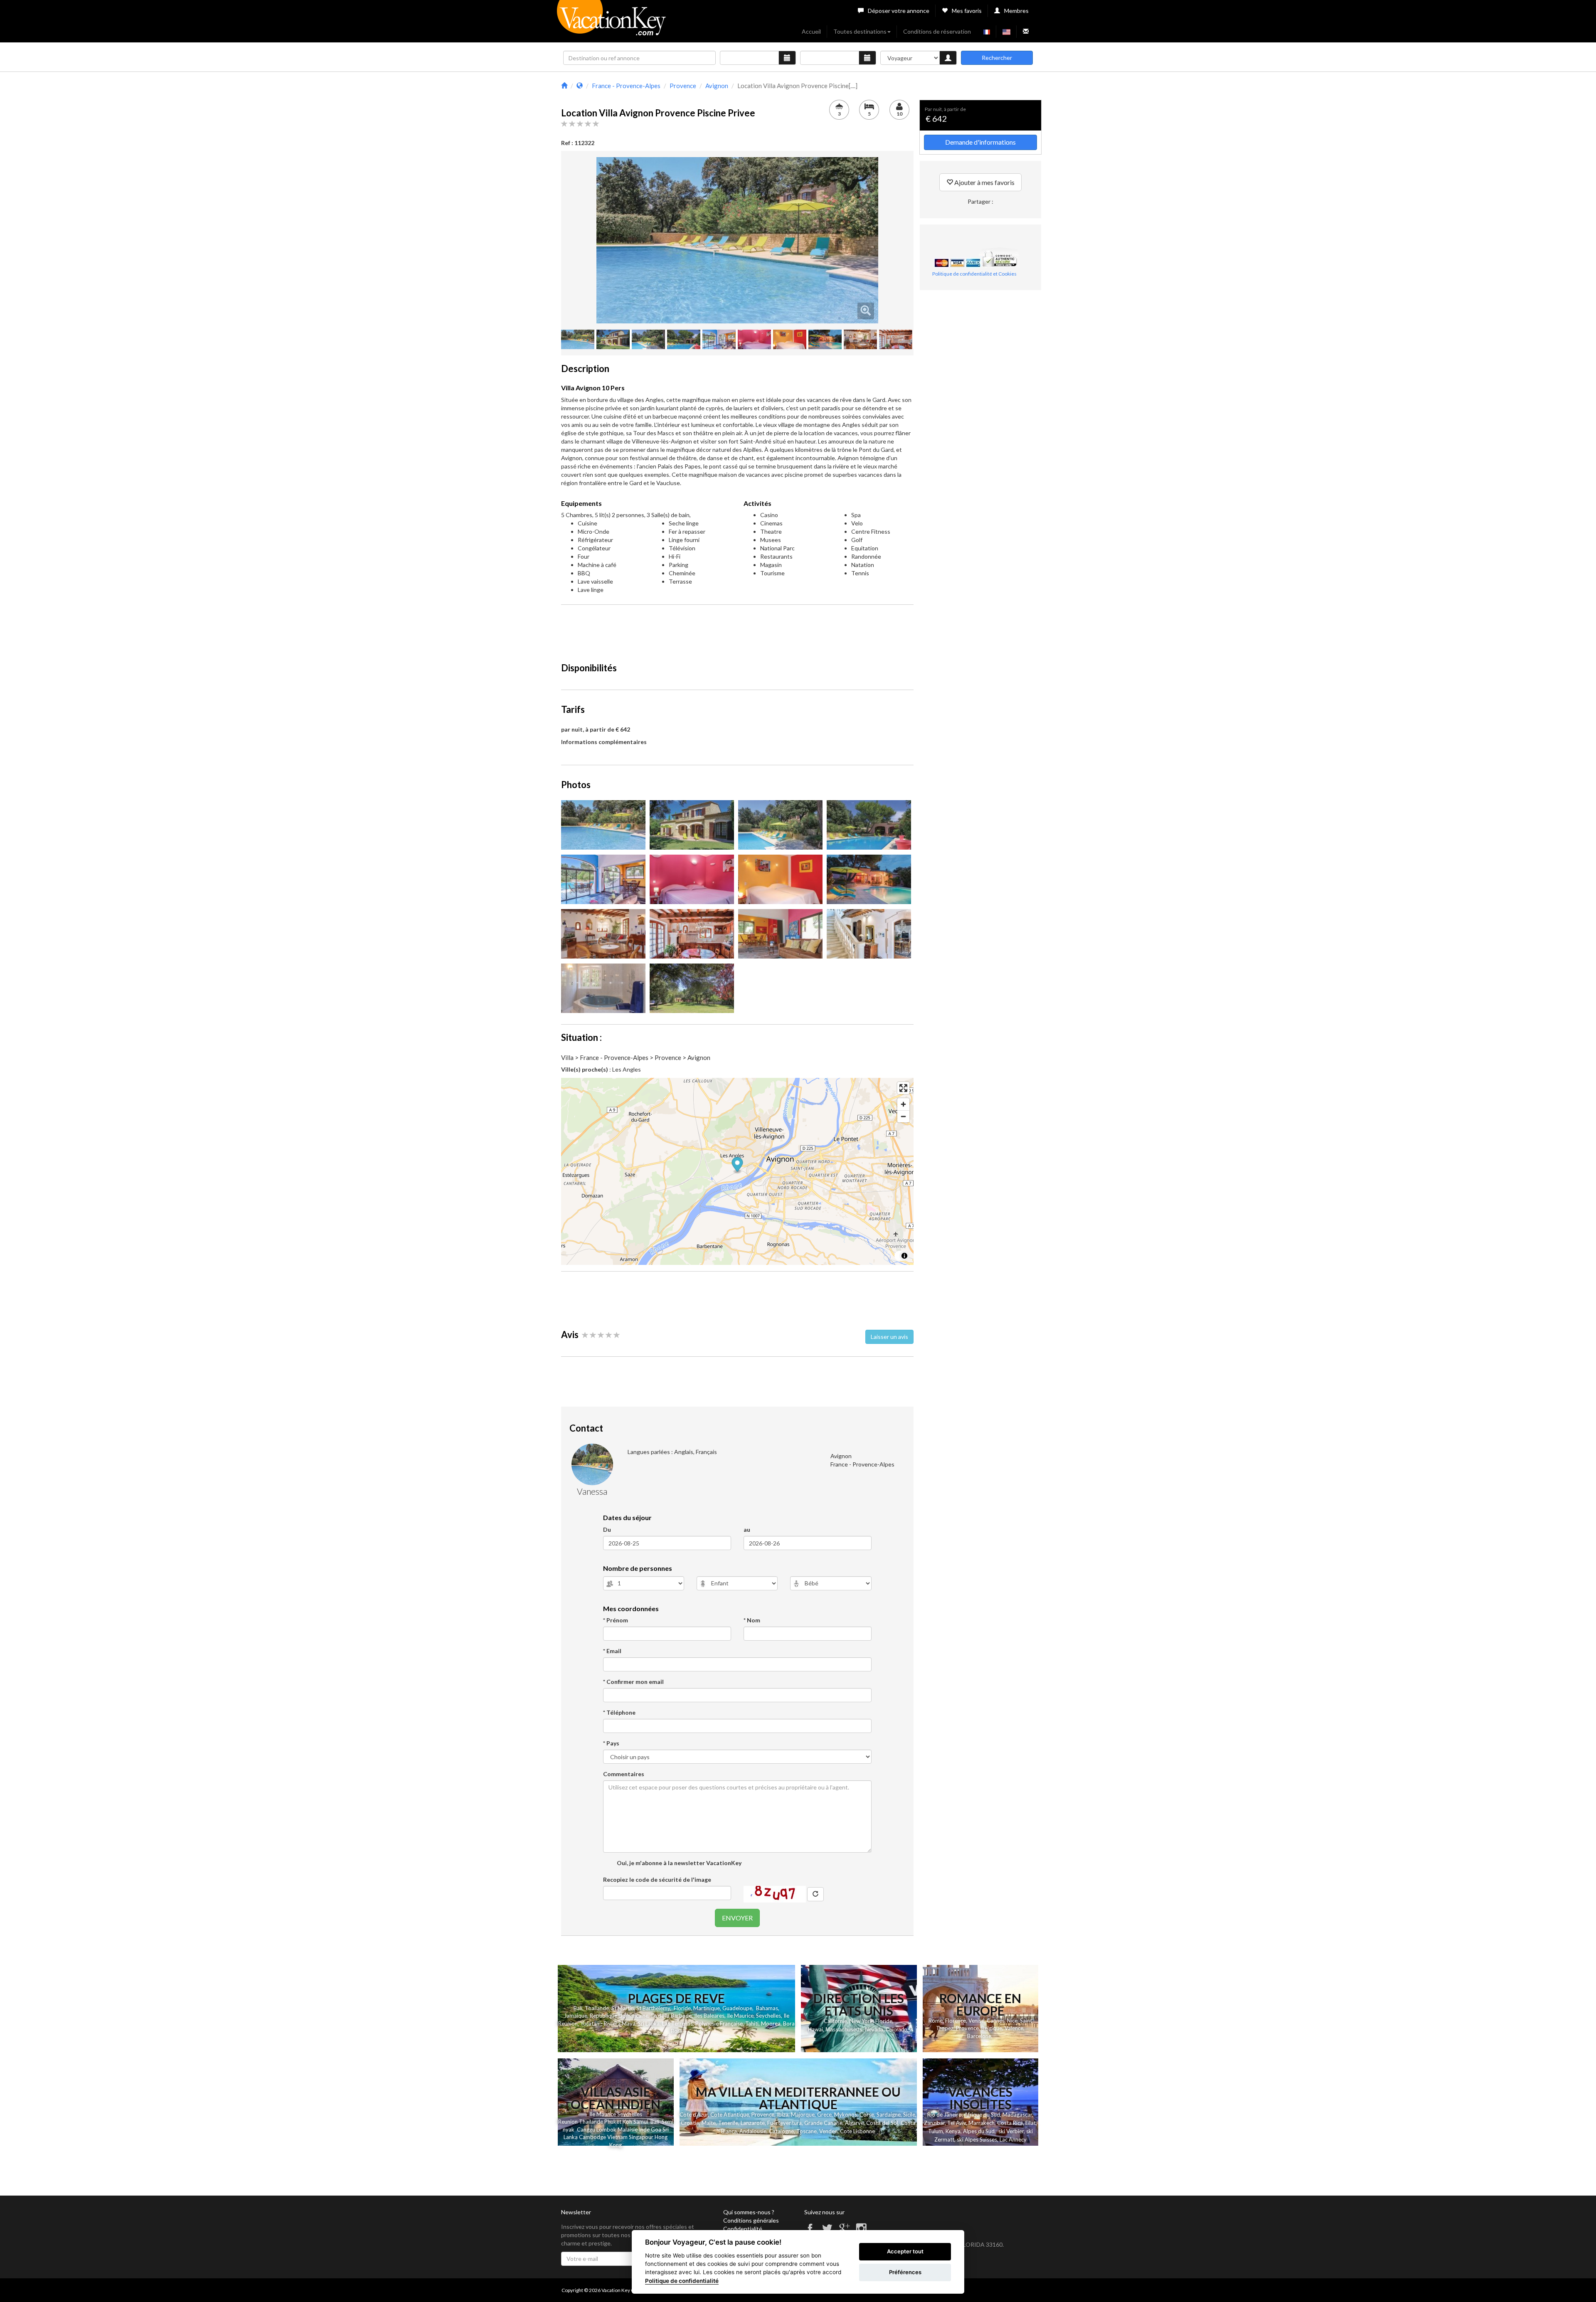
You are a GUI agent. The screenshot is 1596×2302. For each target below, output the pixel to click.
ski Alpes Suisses (977, 2139)
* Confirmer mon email (633, 1682)
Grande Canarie (823, 2123)
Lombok (607, 2129)
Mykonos (846, 2115)
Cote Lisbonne (857, 2131)
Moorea (771, 2023)
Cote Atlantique (730, 2115)
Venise (976, 2021)
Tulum (936, 2131)
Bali (578, 2008)
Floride (682, 2008)
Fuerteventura (784, 2123)
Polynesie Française (719, 2023)
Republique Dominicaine (619, 2016)
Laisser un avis (889, 1337)
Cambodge (592, 2137)
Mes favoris (967, 11)
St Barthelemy (653, 2008)
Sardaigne (889, 2115)
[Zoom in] (903, 1104)
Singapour (641, 2137)
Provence (967, 2028)
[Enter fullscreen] (903, 1088)
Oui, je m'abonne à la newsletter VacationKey (679, 1863)
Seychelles (768, 2016)
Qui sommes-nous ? (749, 2212)
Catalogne (781, 2131)
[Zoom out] (903, 1116)
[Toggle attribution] (904, 1256)
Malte (709, 2123)
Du (607, 1529)
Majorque (803, 2115)
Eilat (1031, 2123)
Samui (641, 2122)
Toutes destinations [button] (860, 31)
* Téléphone (619, 1712)
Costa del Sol (882, 2123)
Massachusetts (844, 2030)
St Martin (623, 2008)
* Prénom (616, 1620)
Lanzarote (753, 2123)
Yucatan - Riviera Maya (608, 2023)
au (747, 1529)
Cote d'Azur (694, 2115)
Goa (656, 2129)
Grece (824, 2115)
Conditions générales (751, 2220)
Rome (936, 2021)
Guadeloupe (737, 2008)
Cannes (996, 2021)
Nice (1012, 2021)
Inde (644, 2129)
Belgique (992, 2028)
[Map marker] (738, 1165)
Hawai (815, 2029)
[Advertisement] (737, 630)
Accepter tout (905, 2251)
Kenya (953, 2131)
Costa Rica (1010, 2123)
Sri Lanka (649, 2023)
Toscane (807, 2131)
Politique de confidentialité (682, 2281)
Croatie (690, 2123)
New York (861, 2021)
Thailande (597, 2008)
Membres (1016, 11)
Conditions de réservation (937, 31)
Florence (956, 2021)
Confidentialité (743, 2229)
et (619, 2122)
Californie (835, 2021)
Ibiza (783, 2115)
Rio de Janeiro (945, 2115)
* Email (612, 1651)
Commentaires (624, 1774)
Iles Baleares (709, 2016)
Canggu (586, 2129)
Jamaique (576, 2016)
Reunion (568, 2122)
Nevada (874, 2030)
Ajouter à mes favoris (984, 182)
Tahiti (752, 2023)
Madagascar (1017, 2115)
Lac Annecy (1013, 2139)
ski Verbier (1011, 2131)
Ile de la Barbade (671, 2016)
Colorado (896, 2030)
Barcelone (979, 2036)
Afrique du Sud (982, 2115)
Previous (584, 240)
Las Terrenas (677, 2023)
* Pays (611, 1743)
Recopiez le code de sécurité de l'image (657, 1879)
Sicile (909, 2115)
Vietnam (617, 2137)
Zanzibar (934, 2123)
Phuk (610, 2122)
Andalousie (753, 2131)
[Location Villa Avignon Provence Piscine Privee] (737, 240)
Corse (867, 2115)
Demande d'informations (980, 142)
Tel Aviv (957, 2123)
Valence (1014, 2028)
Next (891, 240)
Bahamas (767, 2008)
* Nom (752, 1620)
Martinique (707, 2008)
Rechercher (997, 58)
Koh (627, 2122)
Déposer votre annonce (899, 11)
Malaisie (628, 2129)
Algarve (854, 2123)
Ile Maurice (740, 2016)
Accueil (811, 31)
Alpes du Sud (979, 2131)
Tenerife (728, 2123)
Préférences (905, 2272)
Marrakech (981, 2123)
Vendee (828, 2131)
